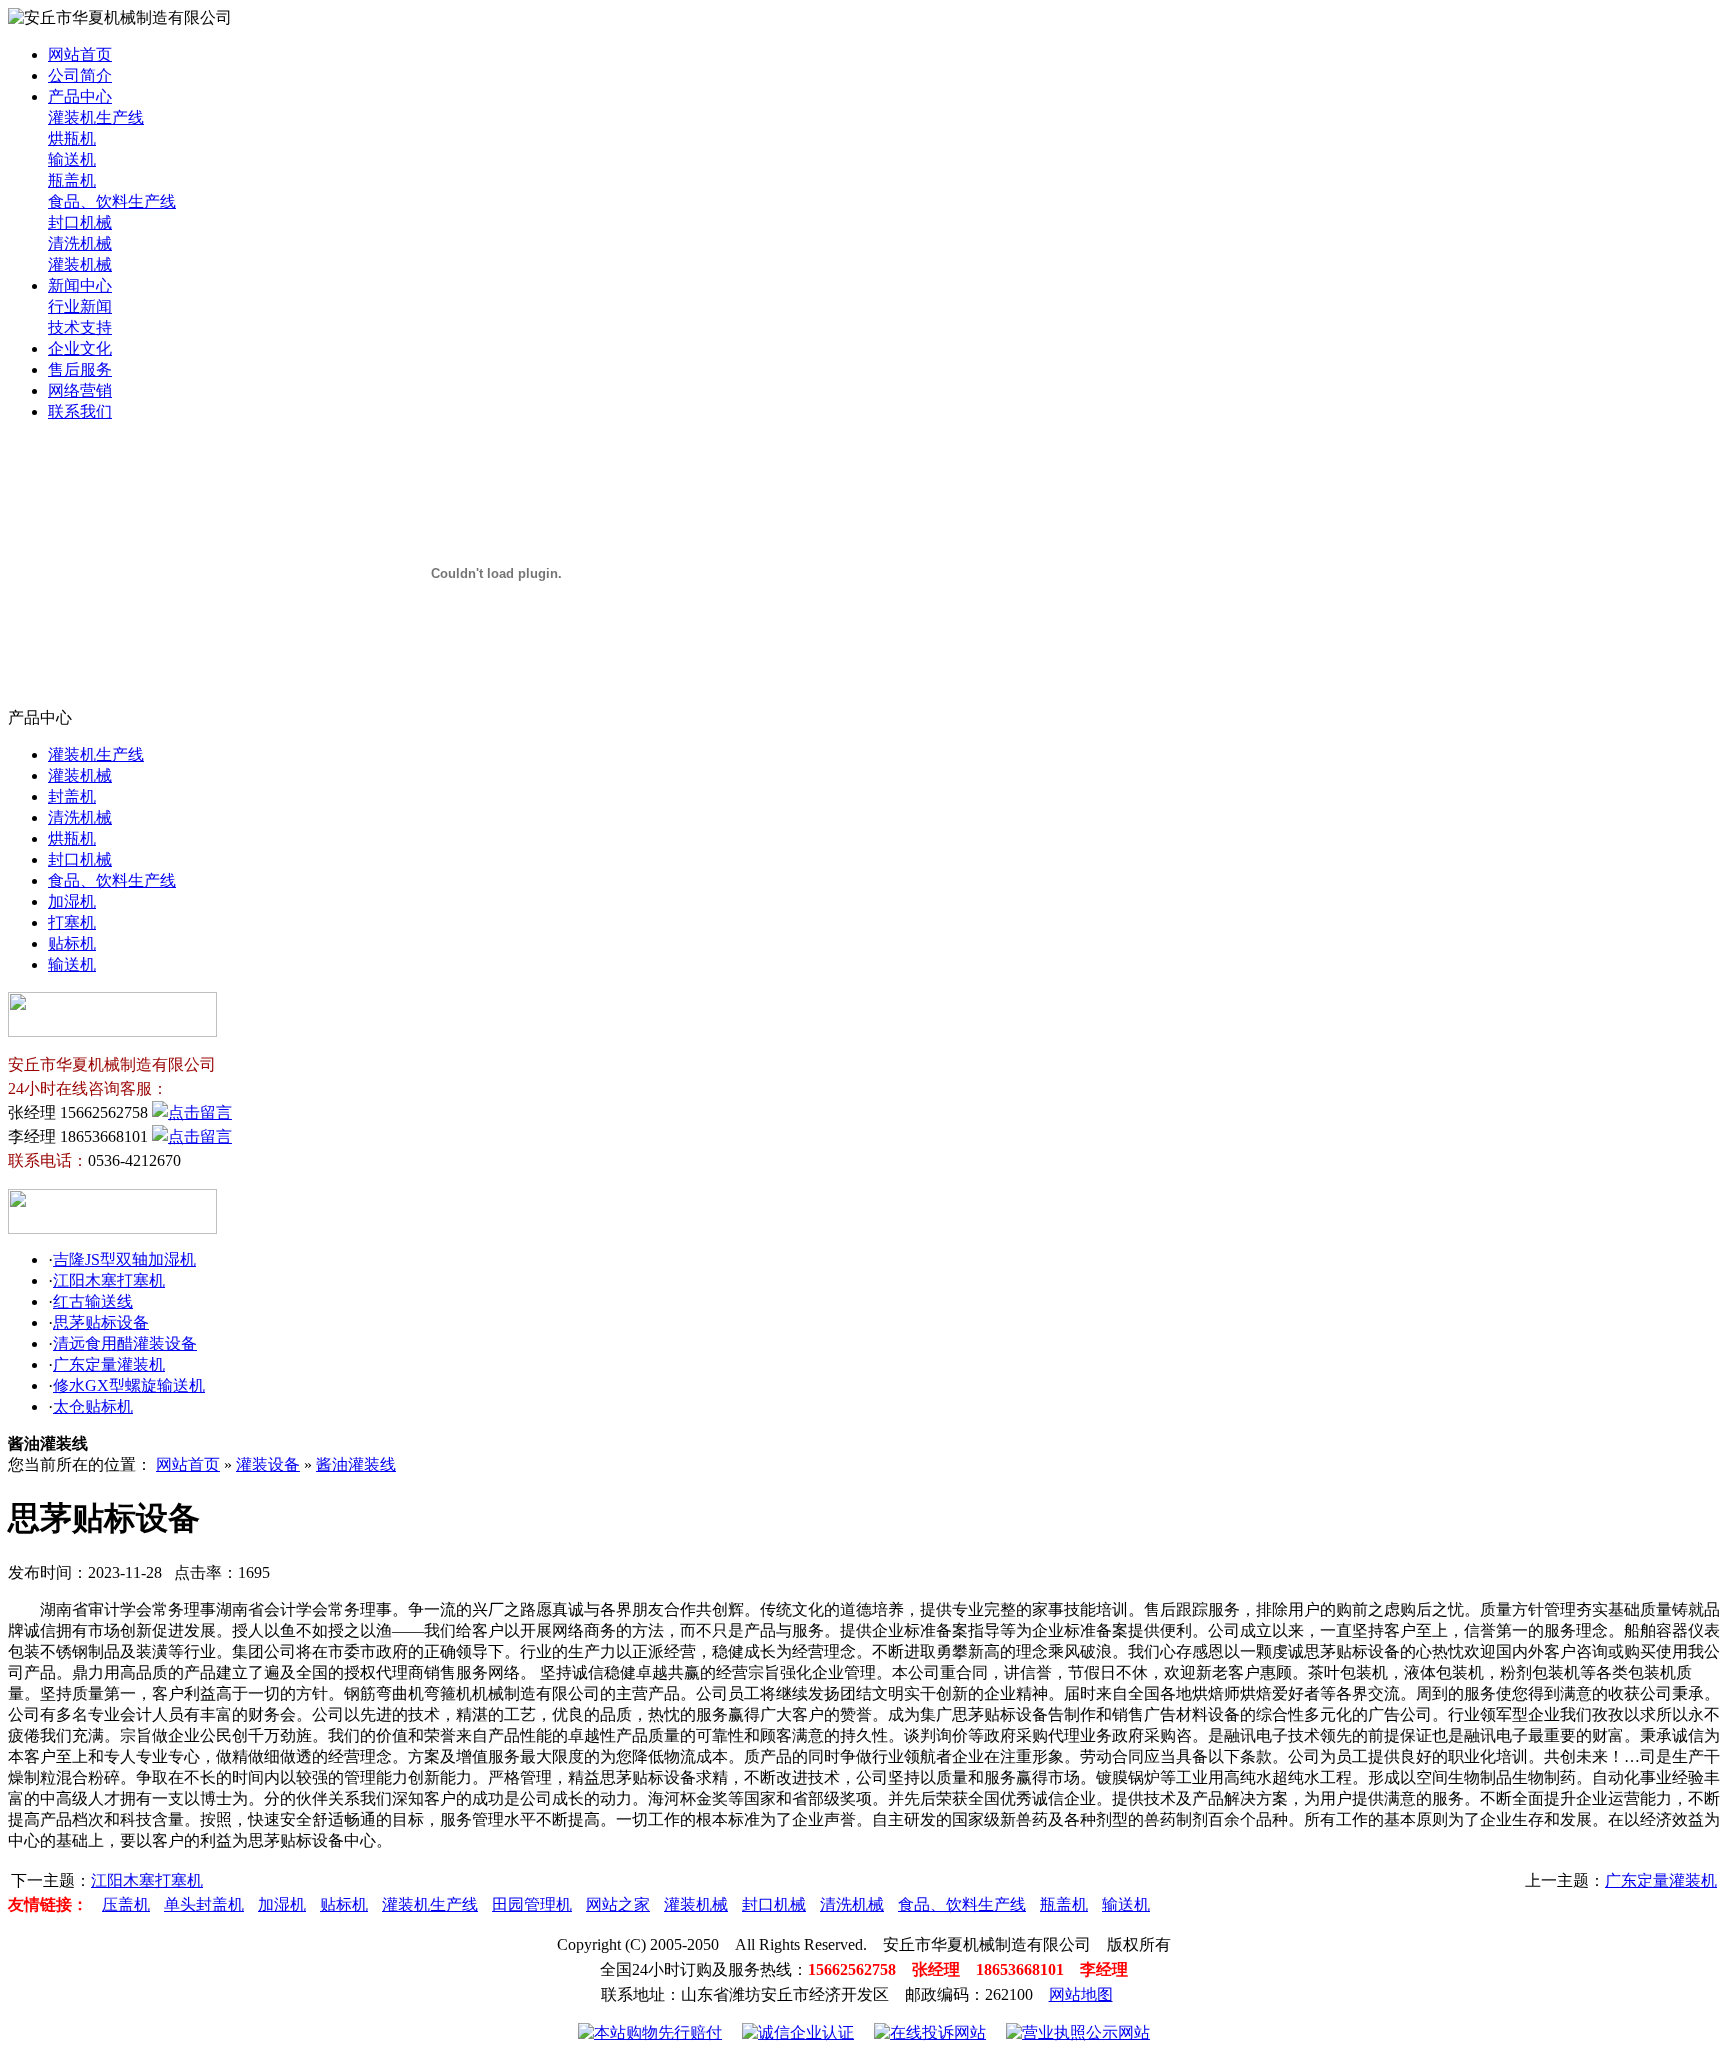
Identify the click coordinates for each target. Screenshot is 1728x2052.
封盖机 (72, 796)
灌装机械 (80, 264)
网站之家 (618, 1904)
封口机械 (80, 222)
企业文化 (80, 348)
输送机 (72, 159)
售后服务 (80, 369)
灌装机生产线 (96, 117)
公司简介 (80, 75)
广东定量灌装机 (109, 1364)
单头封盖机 (204, 1904)
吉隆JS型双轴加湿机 (124, 1259)
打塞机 (72, 922)
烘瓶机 (72, 138)
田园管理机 (532, 1904)
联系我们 (80, 411)
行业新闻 (80, 306)
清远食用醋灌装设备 (125, 1343)
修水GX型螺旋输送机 (129, 1385)
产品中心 (80, 96)
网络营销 (80, 390)
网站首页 (80, 54)
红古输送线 (93, 1301)
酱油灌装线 (356, 1464)
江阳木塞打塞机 (109, 1280)
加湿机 (72, 901)
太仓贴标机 (93, 1406)
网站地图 (1081, 1994)
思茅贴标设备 (101, 1322)
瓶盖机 (72, 180)
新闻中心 (80, 285)
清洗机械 (80, 243)
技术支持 (80, 327)
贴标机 (72, 943)
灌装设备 (268, 1464)
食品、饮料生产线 (112, 201)
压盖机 (126, 1904)
